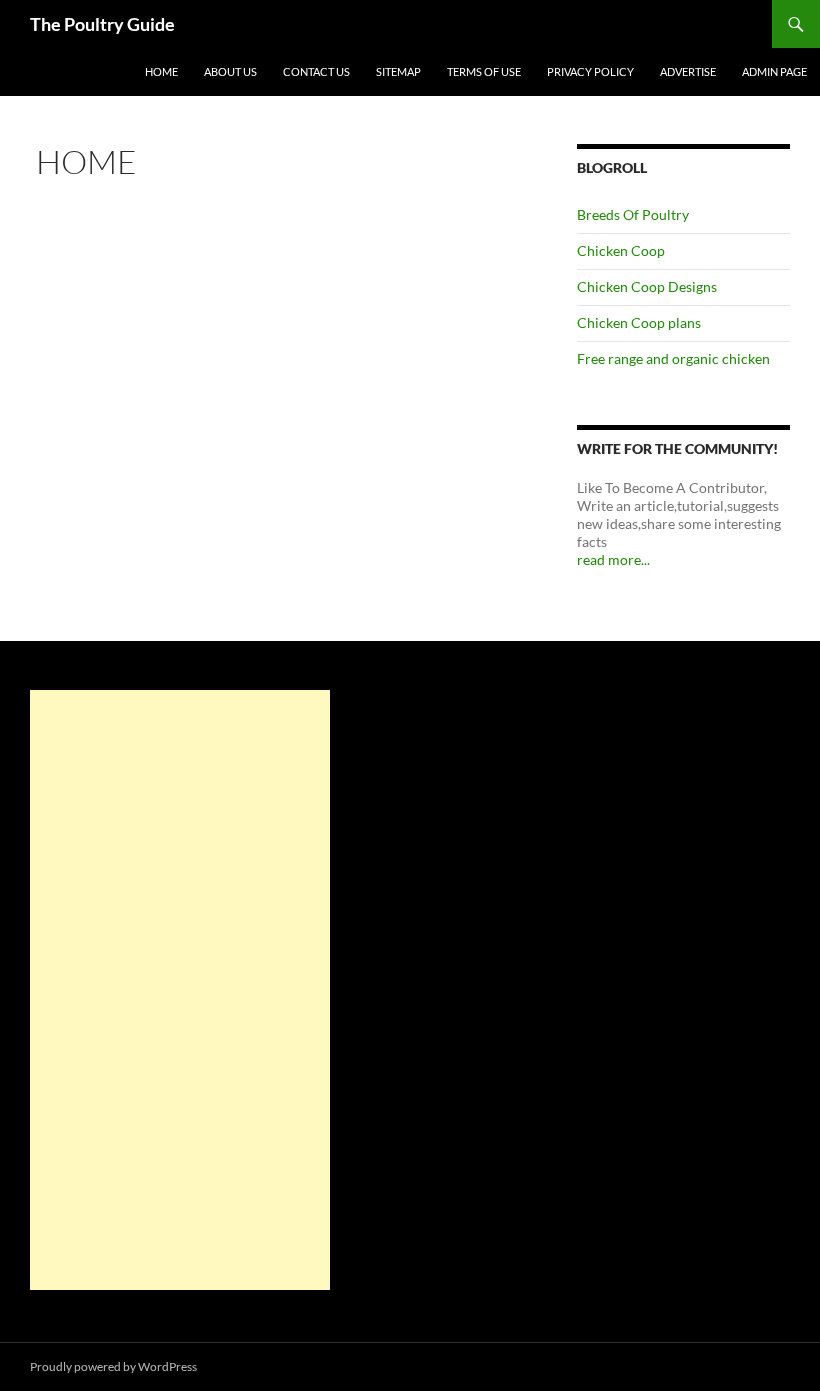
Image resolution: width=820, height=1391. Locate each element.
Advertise (688, 71)
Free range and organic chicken (673, 358)
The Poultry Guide (102, 24)
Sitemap (398, 71)
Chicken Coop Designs (647, 286)
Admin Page (774, 71)
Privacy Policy (590, 71)
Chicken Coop (621, 250)
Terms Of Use (484, 71)
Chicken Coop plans (639, 322)
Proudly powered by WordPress (113, 1366)
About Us (230, 71)
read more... (613, 559)
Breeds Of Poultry (633, 214)
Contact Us (316, 71)
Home (161, 71)
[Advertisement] (180, 990)
